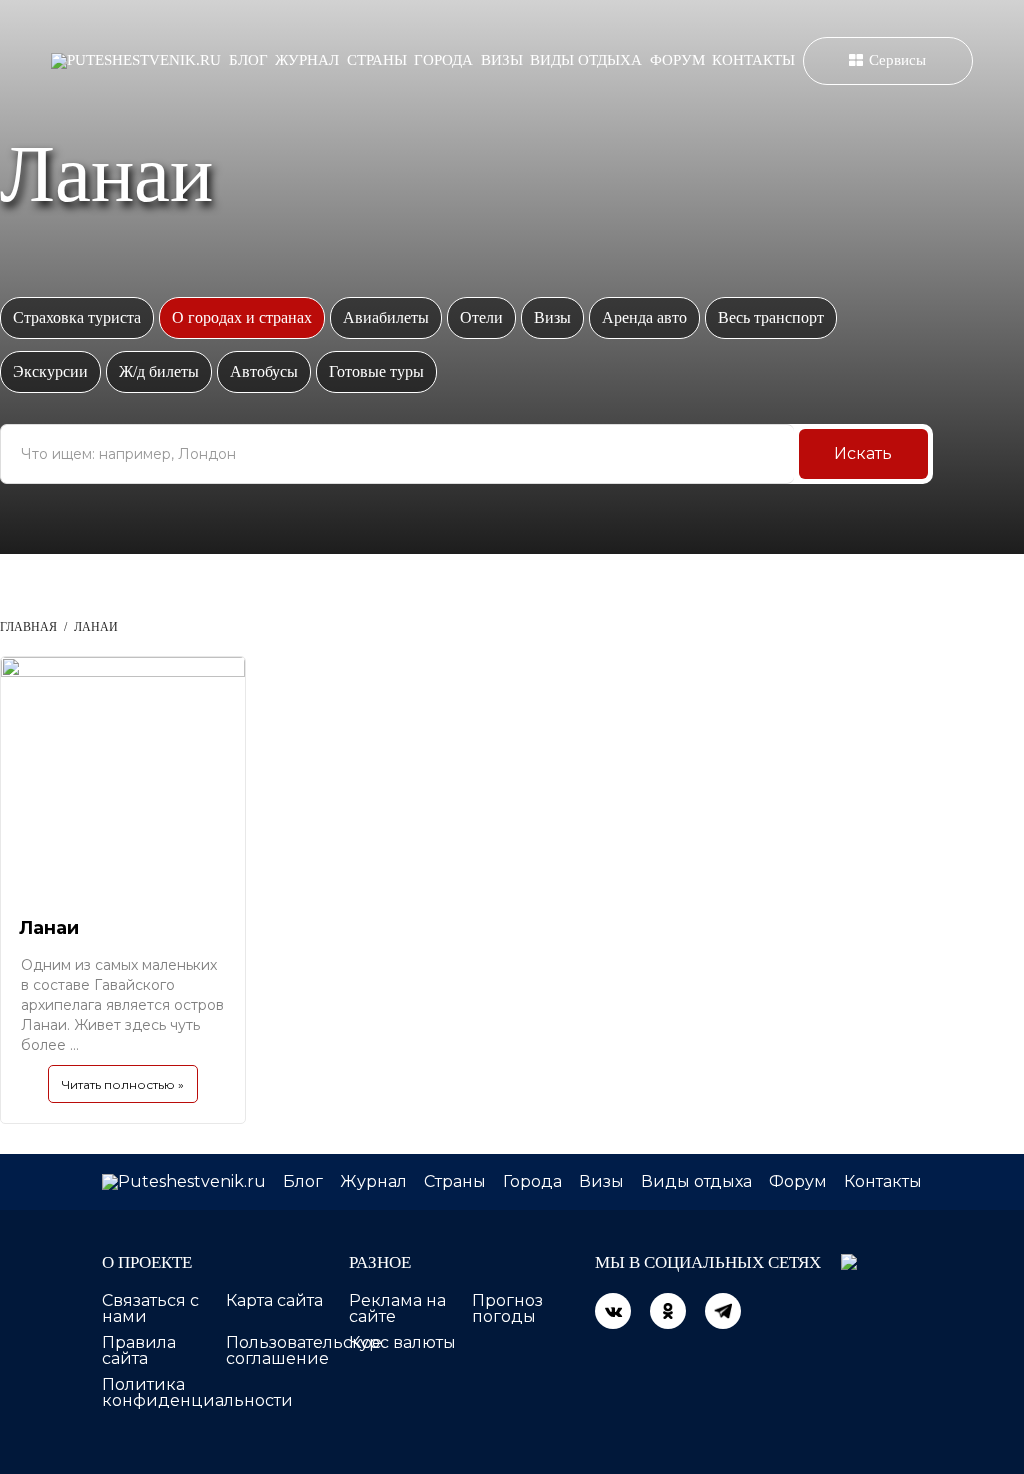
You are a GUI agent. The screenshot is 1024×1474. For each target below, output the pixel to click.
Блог (248, 60)
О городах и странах (242, 317)
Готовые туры (376, 371)
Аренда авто (644, 317)
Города (443, 60)
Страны (377, 60)
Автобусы (264, 371)
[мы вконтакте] (613, 1311)
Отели (481, 317)
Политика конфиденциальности (197, 1392)
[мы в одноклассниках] (668, 1311)
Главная (28, 627)
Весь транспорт (771, 317)
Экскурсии (50, 371)
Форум (677, 60)
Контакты (753, 60)
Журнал (307, 60)
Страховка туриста (77, 317)
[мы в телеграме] (723, 1311)
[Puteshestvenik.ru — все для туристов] (136, 61)
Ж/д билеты (159, 371)
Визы (502, 60)
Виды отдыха (586, 60)
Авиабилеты (386, 317)
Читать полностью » (123, 1084)
